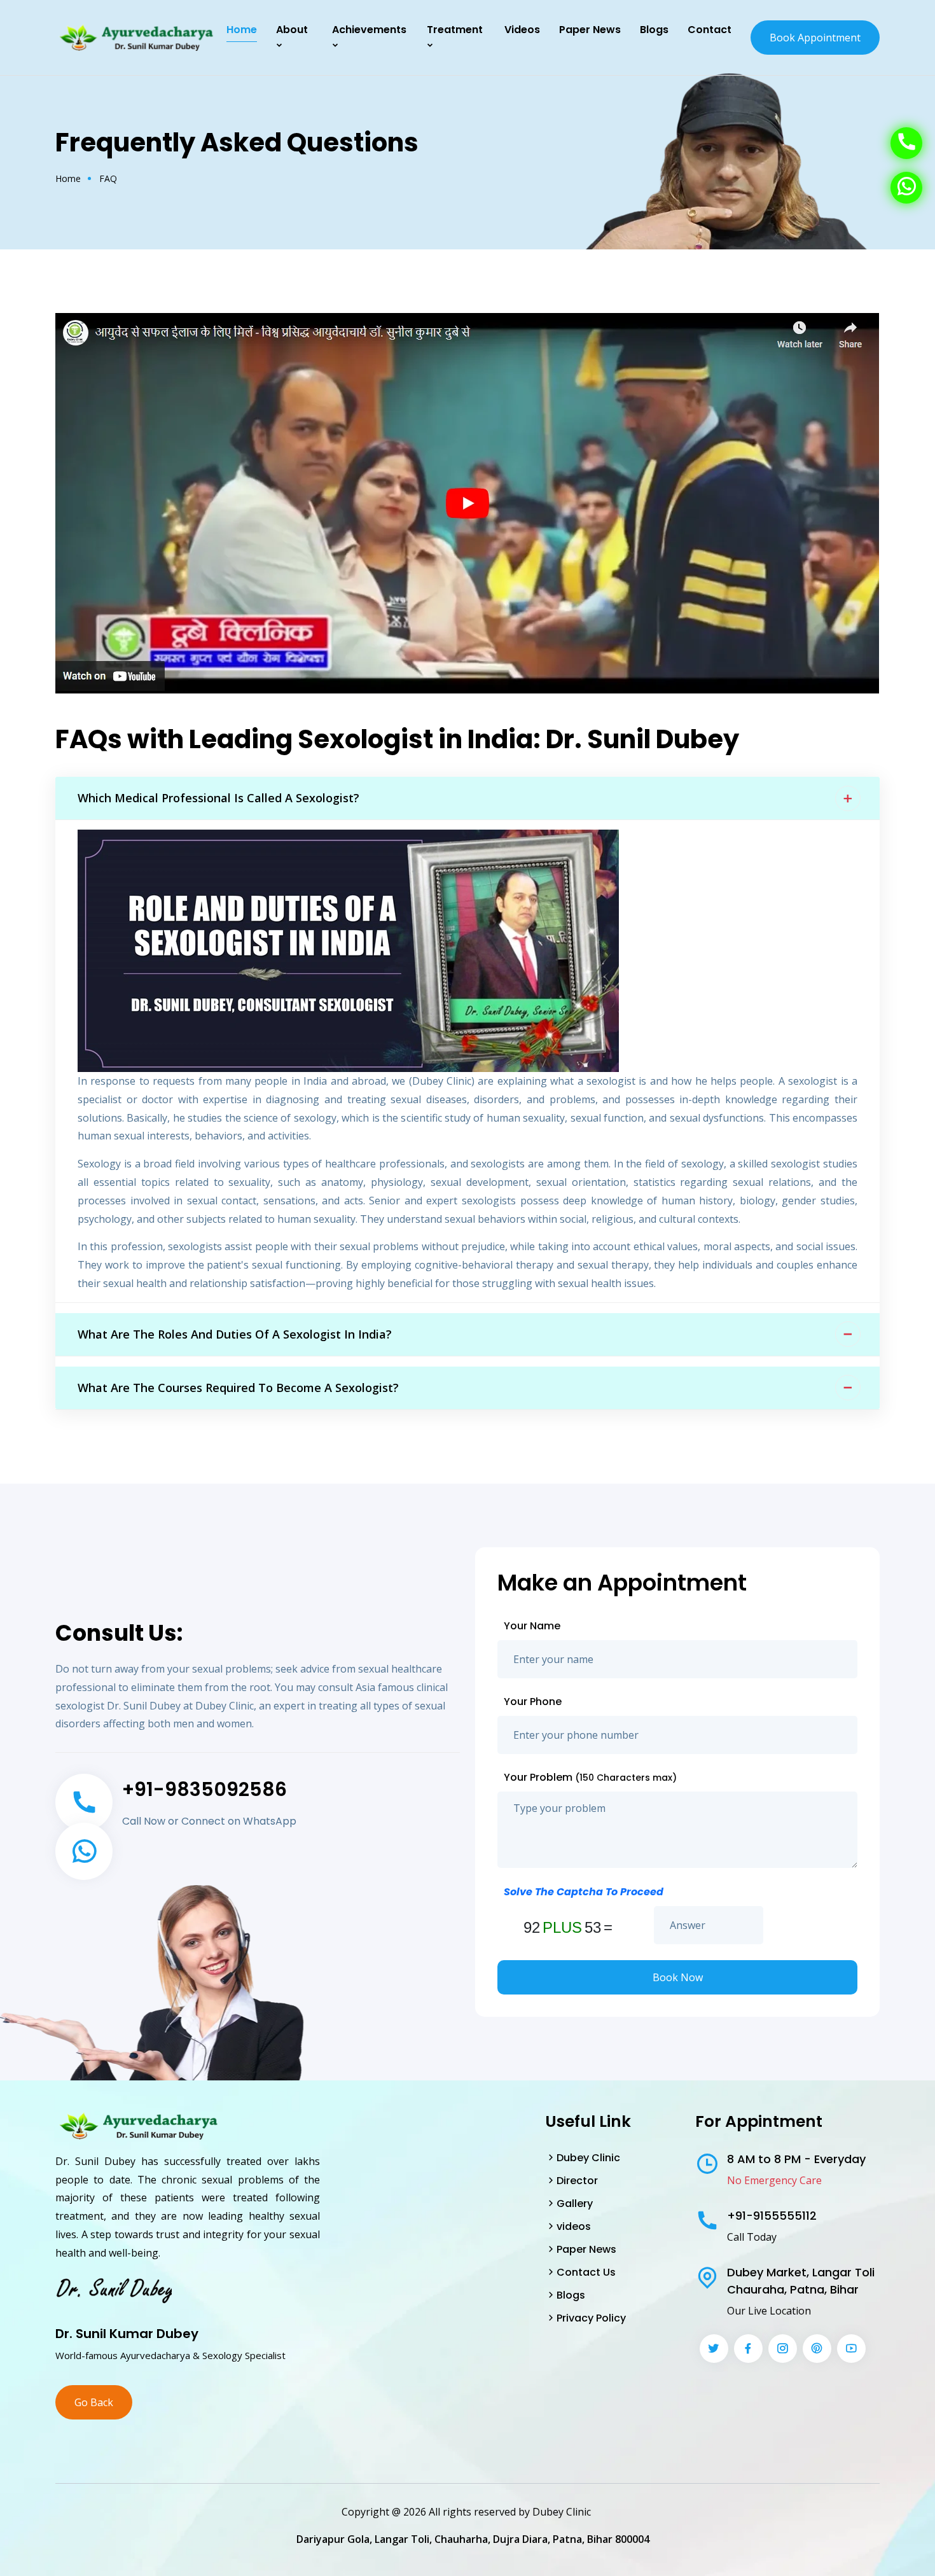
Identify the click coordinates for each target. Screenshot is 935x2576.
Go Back (94, 2402)
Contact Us (586, 2272)
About (292, 30)
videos (574, 2226)
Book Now (678, 1977)
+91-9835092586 (204, 1789)
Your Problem (590, 1777)
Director (577, 2181)
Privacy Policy (591, 2318)
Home (242, 30)
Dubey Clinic (588, 2158)
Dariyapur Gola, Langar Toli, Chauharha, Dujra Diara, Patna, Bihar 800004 (473, 2539)
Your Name (532, 1626)
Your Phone (533, 1702)
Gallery (575, 2204)
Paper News (586, 2249)
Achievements (369, 30)
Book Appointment (815, 38)
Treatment (455, 30)
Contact (710, 30)
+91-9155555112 (772, 2216)
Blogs (654, 30)
